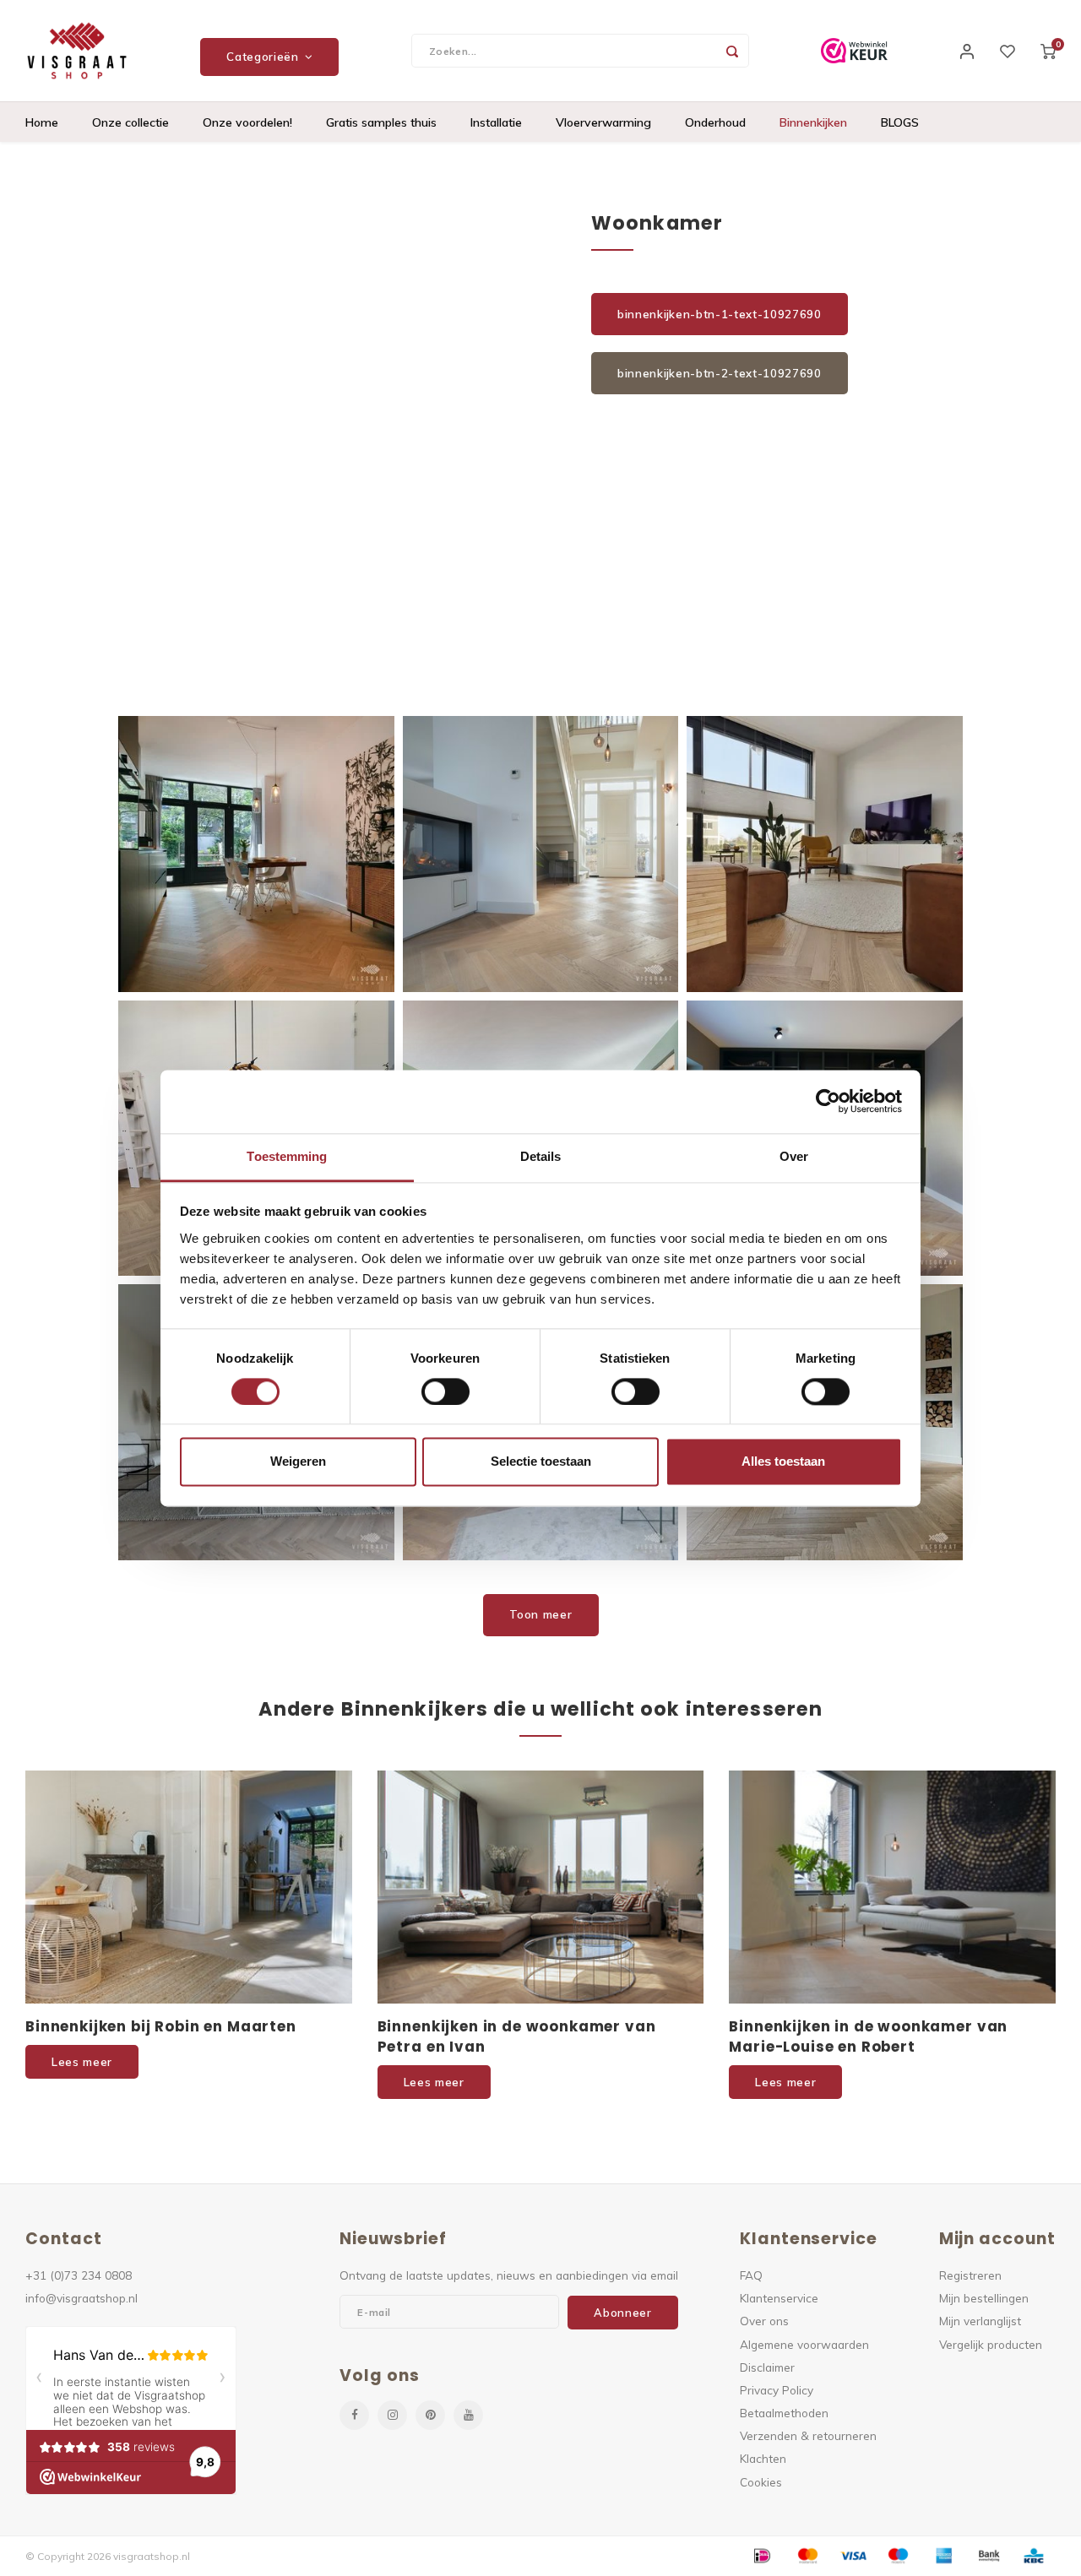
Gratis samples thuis (381, 122)
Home (42, 122)
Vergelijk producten (991, 2344)
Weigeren (298, 1462)
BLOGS (900, 122)
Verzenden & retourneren (808, 2435)
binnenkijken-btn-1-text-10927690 (720, 314)
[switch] (445, 1391)
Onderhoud (715, 122)
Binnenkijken (813, 122)
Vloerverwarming (603, 122)
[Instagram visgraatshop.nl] (392, 2415)
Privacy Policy (777, 2390)
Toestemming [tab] (287, 1156)
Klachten (763, 2458)
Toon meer (541, 1614)
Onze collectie (130, 122)
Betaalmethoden (784, 2413)
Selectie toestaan (541, 1462)
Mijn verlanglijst (980, 2321)
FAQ (751, 2275)
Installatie (496, 122)
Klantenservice (779, 2298)
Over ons (764, 2321)
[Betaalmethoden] (761, 2555)
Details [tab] (541, 1156)
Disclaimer (767, 2367)
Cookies (761, 2482)
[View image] (256, 854)
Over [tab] (794, 1156)
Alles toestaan (783, 1462)
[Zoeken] (732, 51)
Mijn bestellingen (984, 2298)
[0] (1048, 51)
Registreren (970, 2275)
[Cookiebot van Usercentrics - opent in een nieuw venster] (828, 1101)
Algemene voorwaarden (804, 2344)
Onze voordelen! (247, 122)
